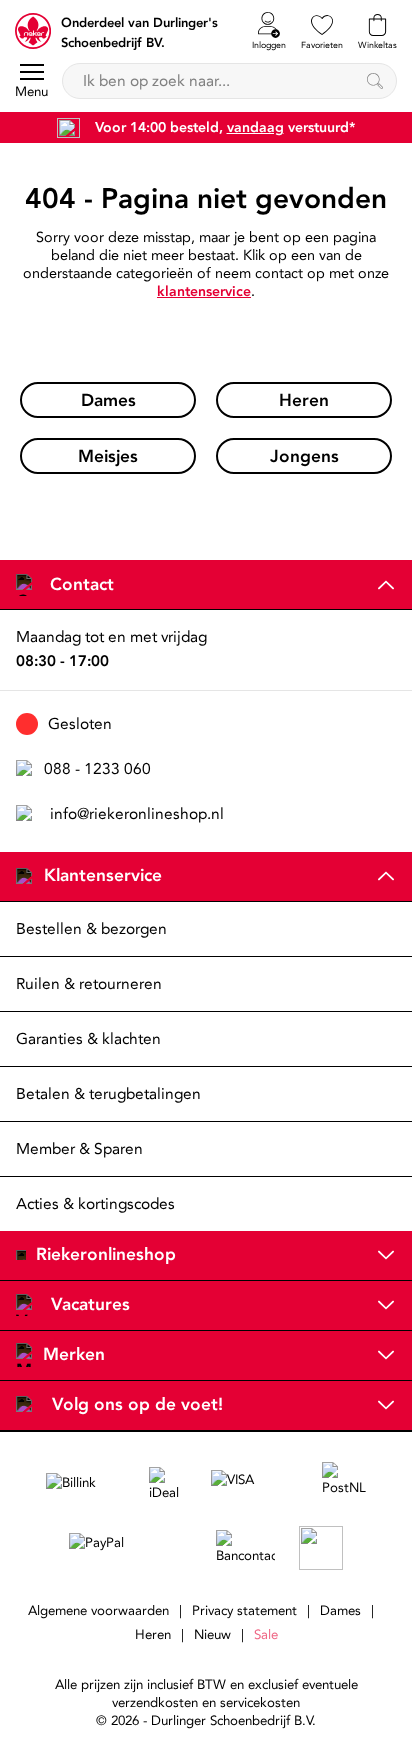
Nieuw (212, 1635)
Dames (340, 1611)
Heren (153, 1635)
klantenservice (204, 291)
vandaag (255, 127)
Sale (266, 1635)
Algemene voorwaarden (98, 1611)
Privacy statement (244, 1611)
